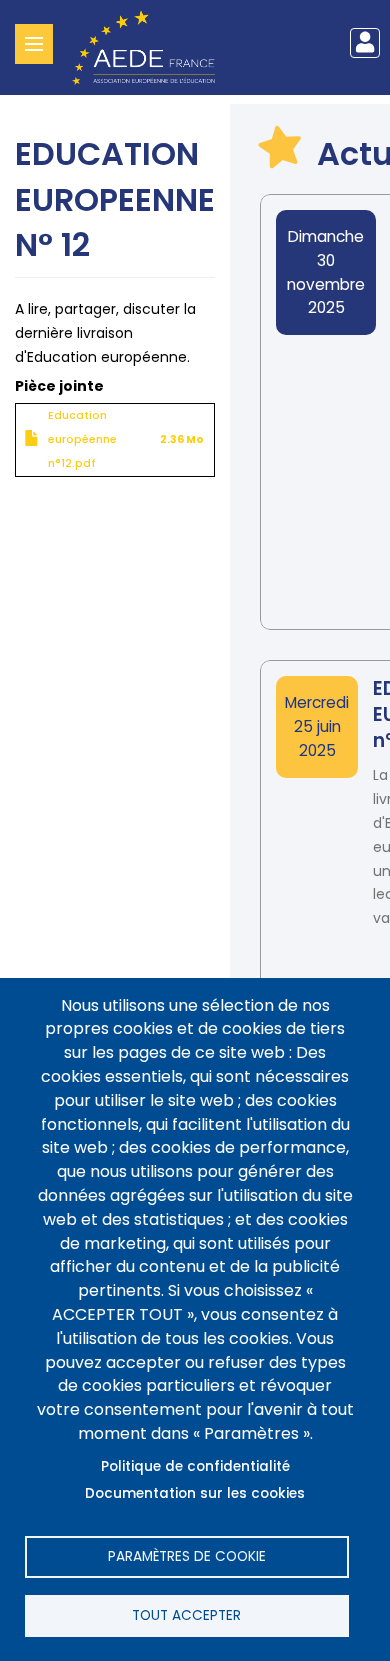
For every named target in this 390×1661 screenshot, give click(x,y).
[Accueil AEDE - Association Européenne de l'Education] (151, 46)
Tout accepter (186, 1615)
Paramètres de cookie (187, 1556)
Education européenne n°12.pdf (82, 439)
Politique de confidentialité (195, 1466)
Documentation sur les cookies (195, 1493)
